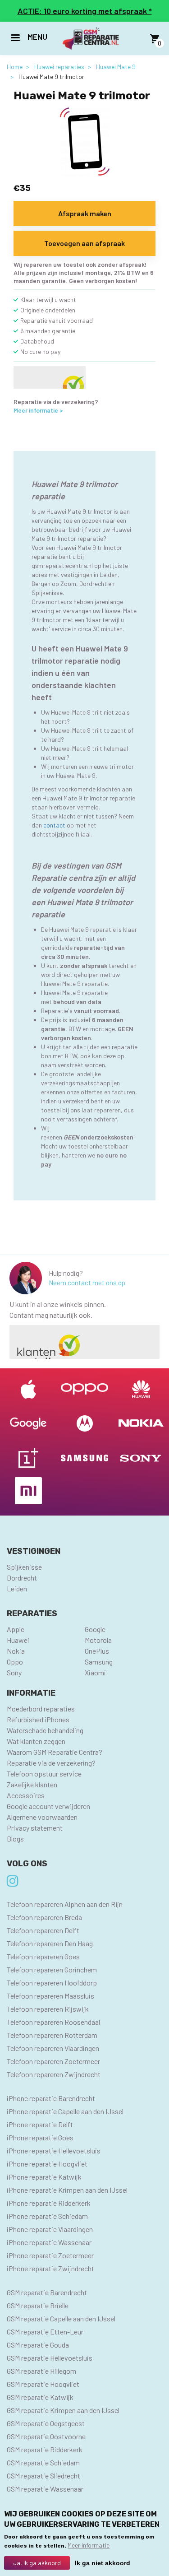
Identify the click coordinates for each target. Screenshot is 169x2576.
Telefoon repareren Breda (44, 1917)
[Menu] (15, 39)
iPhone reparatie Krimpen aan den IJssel (67, 2190)
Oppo (15, 1662)
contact (54, 825)
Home (15, 67)
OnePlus (97, 1651)
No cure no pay (40, 351)
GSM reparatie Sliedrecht (43, 2476)
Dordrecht (22, 1578)
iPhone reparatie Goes (40, 2137)
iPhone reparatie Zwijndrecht (50, 2268)
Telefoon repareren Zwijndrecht (54, 2074)
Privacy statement (35, 1828)
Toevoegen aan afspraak (84, 243)
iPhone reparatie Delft (40, 2124)
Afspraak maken (85, 213)
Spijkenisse (24, 1567)
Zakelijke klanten (32, 1784)
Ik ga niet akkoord (103, 2563)
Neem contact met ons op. (88, 1283)
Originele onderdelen (48, 310)
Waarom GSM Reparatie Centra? (55, 1752)
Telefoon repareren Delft (43, 1930)
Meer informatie (89, 2545)
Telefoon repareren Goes (43, 1956)
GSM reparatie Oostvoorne (46, 2436)
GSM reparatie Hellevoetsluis (50, 2358)
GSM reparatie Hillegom (41, 2371)
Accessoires (26, 1795)
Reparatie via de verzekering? (51, 1763)
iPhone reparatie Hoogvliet (47, 2164)
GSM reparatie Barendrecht (47, 2292)
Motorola (98, 1640)
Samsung (99, 1662)
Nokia (16, 1651)
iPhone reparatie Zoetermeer (50, 2255)
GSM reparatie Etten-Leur (45, 2332)
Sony (14, 1672)
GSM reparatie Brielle (38, 2305)
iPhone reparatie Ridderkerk (49, 2203)
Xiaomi (95, 1672)
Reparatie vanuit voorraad (57, 320)
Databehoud (37, 341)
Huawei (18, 1640)
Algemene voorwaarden (42, 1817)
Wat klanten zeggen (36, 1741)
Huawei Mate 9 (116, 67)
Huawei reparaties (59, 67)
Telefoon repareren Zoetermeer (53, 2061)
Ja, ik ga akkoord (37, 2563)
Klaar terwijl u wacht (48, 300)
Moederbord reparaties (41, 1709)
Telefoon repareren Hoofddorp (52, 1983)
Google (95, 1629)
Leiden (17, 1588)
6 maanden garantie (48, 331)
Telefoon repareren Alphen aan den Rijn (65, 1904)
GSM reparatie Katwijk (40, 2397)
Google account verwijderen (48, 1806)
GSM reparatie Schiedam (43, 2462)
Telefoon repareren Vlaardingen (53, 2048)
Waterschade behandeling (45, 1730)
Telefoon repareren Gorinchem (52, 1969)
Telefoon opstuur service (44, 1774)
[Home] (91, 39)
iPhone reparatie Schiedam (47, 2216)
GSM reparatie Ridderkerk (45, 2449)
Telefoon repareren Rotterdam (52, 2035)
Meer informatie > (38, 410)
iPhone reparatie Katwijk (44, 2177)
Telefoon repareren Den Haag (50, 1943)
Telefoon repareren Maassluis (50, 1996)
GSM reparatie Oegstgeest (46, 2423)
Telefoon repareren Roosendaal (53, 2022)
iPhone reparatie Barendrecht (51, 2098)
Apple (16, 1629)
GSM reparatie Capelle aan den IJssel (61, 2318)
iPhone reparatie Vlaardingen (50, 2229)
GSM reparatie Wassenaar (45, 2489)
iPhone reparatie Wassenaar (49, 2242)
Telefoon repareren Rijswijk (48, 2009)
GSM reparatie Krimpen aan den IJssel (63, 2410)
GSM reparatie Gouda (38, 2345)
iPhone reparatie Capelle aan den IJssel (65, 2111)
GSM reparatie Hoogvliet (43, 2384)
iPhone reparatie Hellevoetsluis (54, 2151)
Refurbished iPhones (38, 1719)
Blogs (15, 1839)
